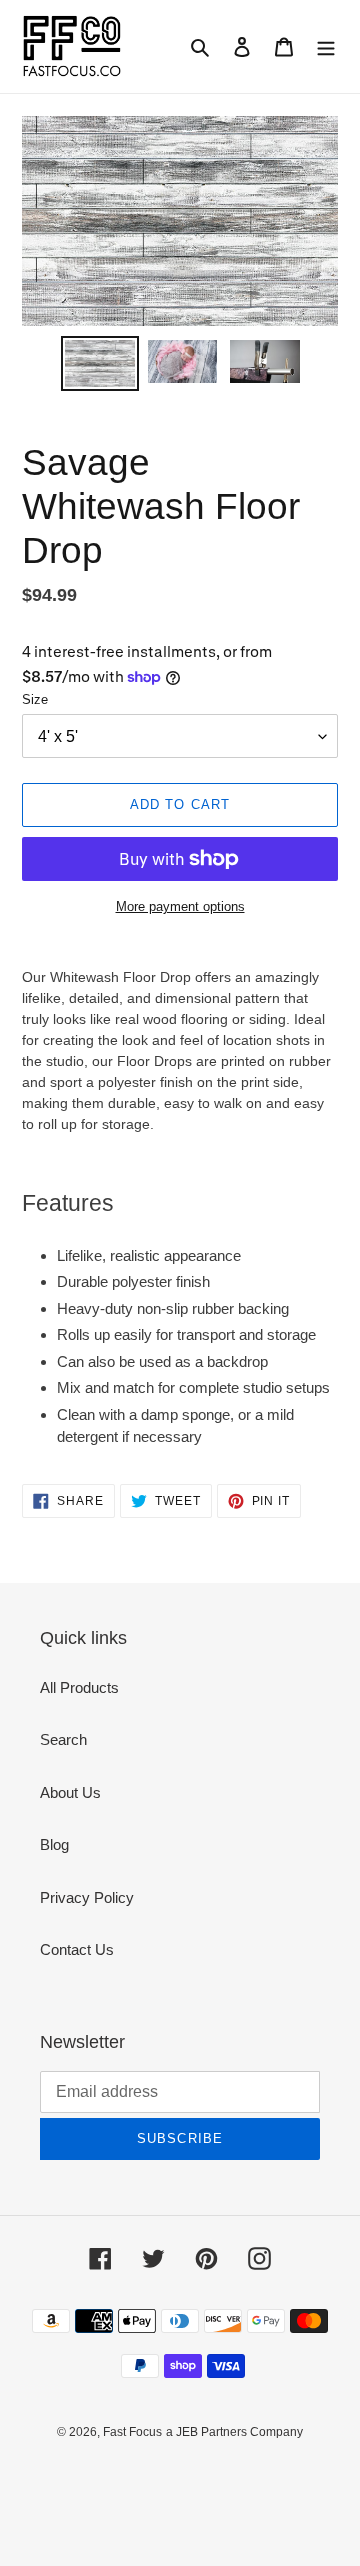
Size (35, 699)
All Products (79, 1687)
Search (63, 1739)
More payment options (180, 906)
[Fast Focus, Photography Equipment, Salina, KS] (97, 2476)
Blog (54, 1844)
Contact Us (77, 1949)
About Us (70, 1792)
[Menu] (326, 46)
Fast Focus (132, 2432)
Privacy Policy (87, 1897)
